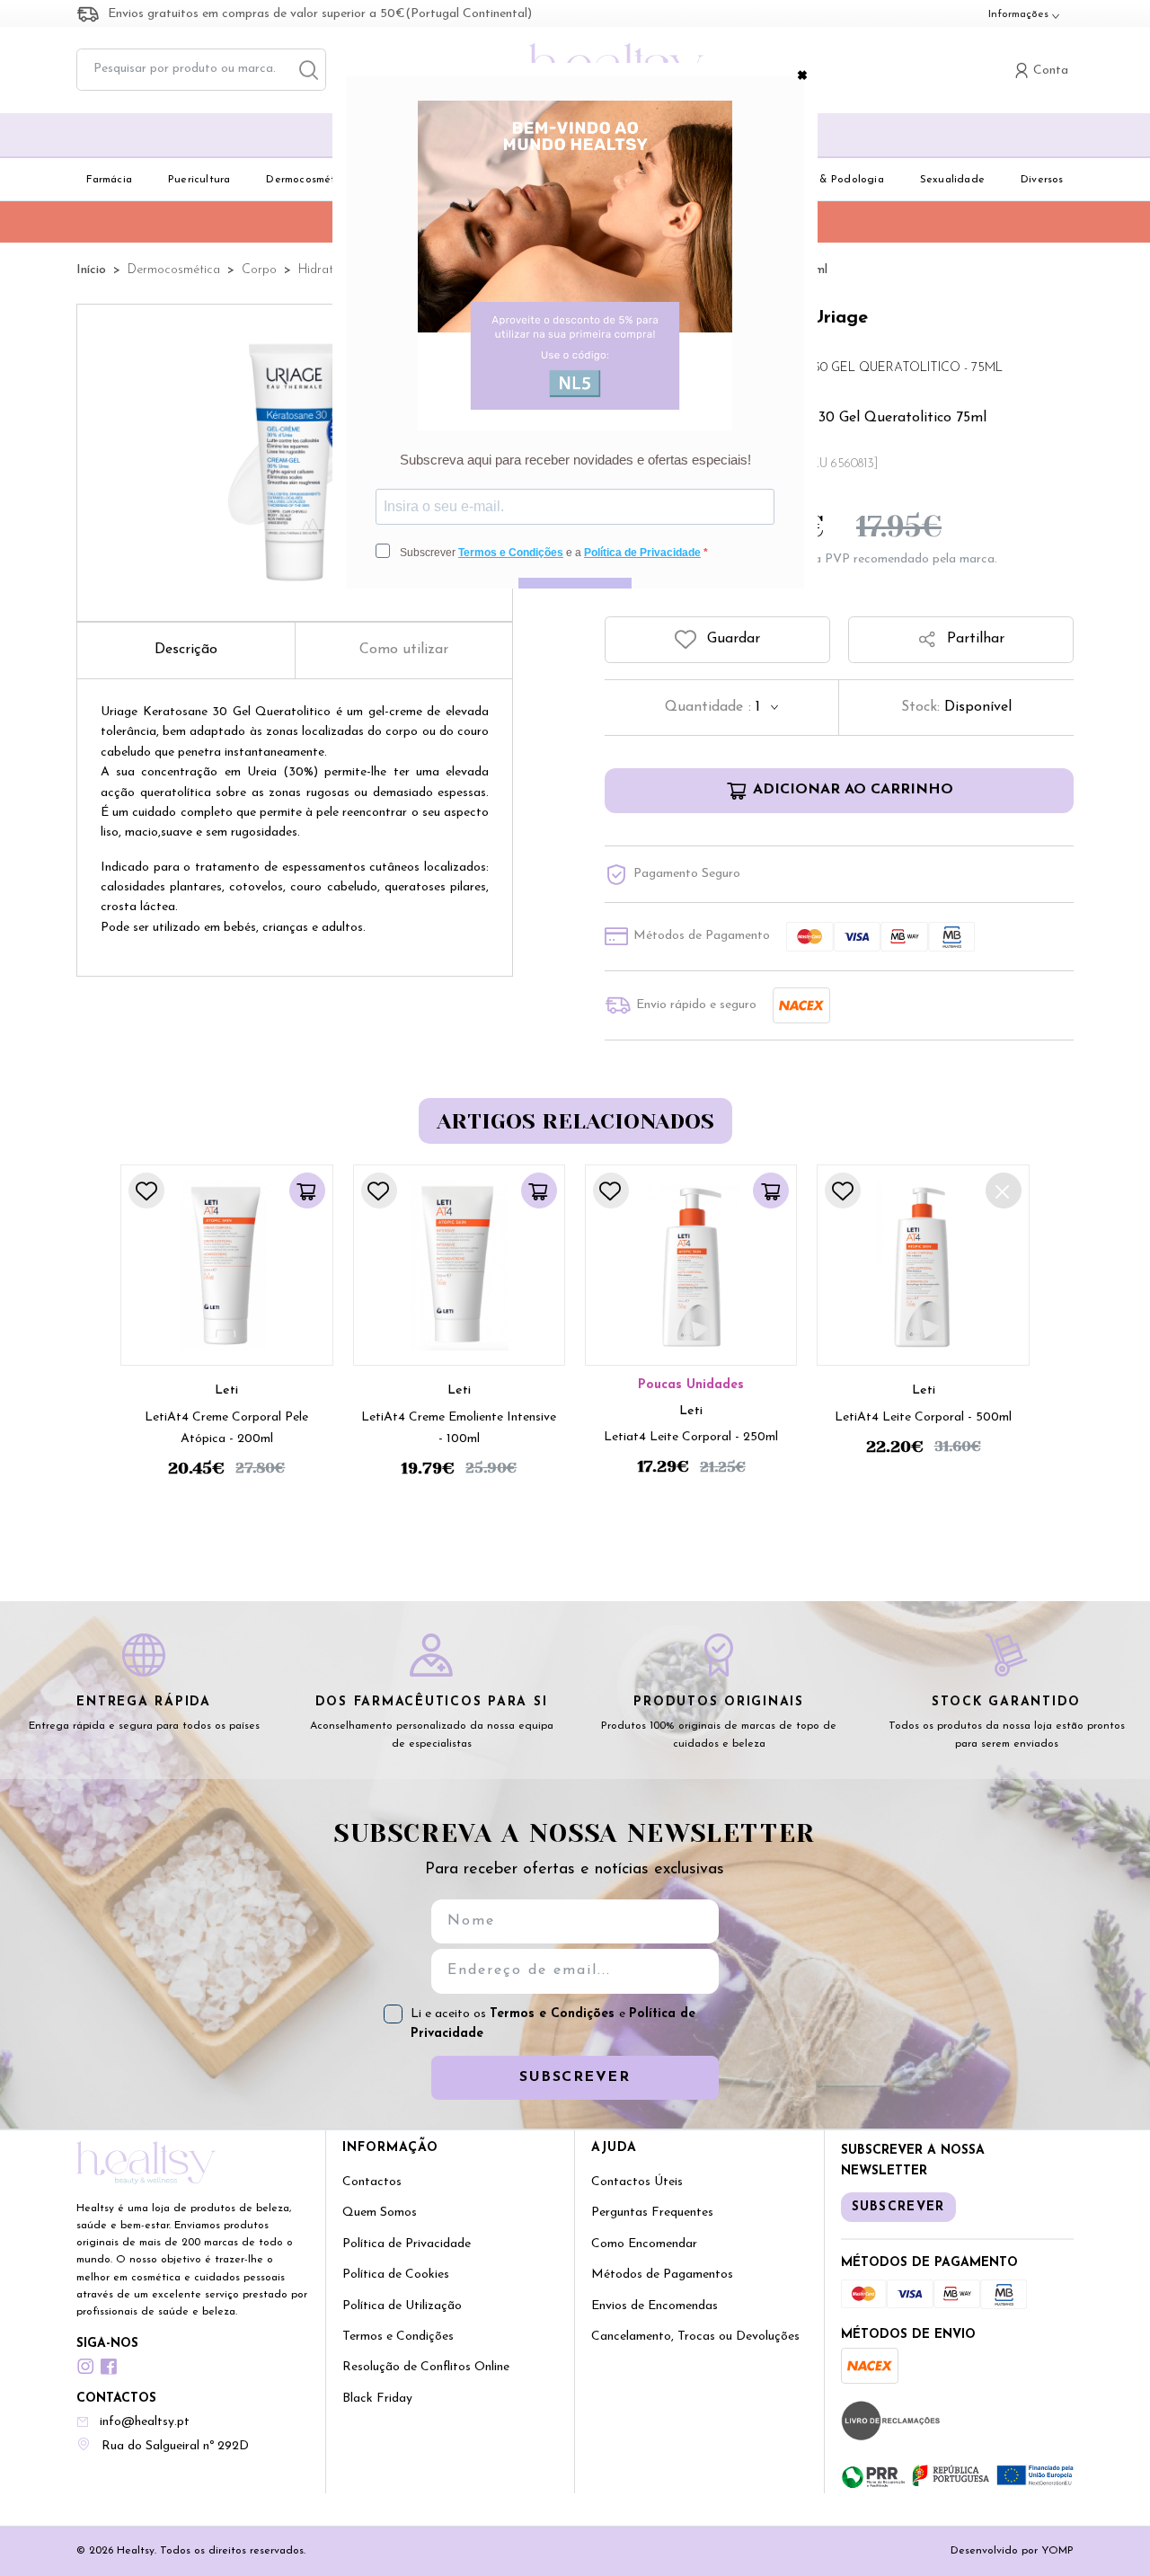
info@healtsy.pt (145, 2422)
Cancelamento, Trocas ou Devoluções (695, 2337)
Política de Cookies (396, 2275)
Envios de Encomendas (655, 2306)
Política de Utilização (402, 2306)
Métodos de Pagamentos (662, 2275)
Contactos (372, 2182)
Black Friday (377, 2399)
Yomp (1057, 2551)
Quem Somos (380, 2213)
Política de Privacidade (407, 2244)
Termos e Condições (554, 2014)
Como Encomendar (644, 2244)
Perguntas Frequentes (652, 2213)
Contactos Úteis (637, 2182)
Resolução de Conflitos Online (426, 2367)
